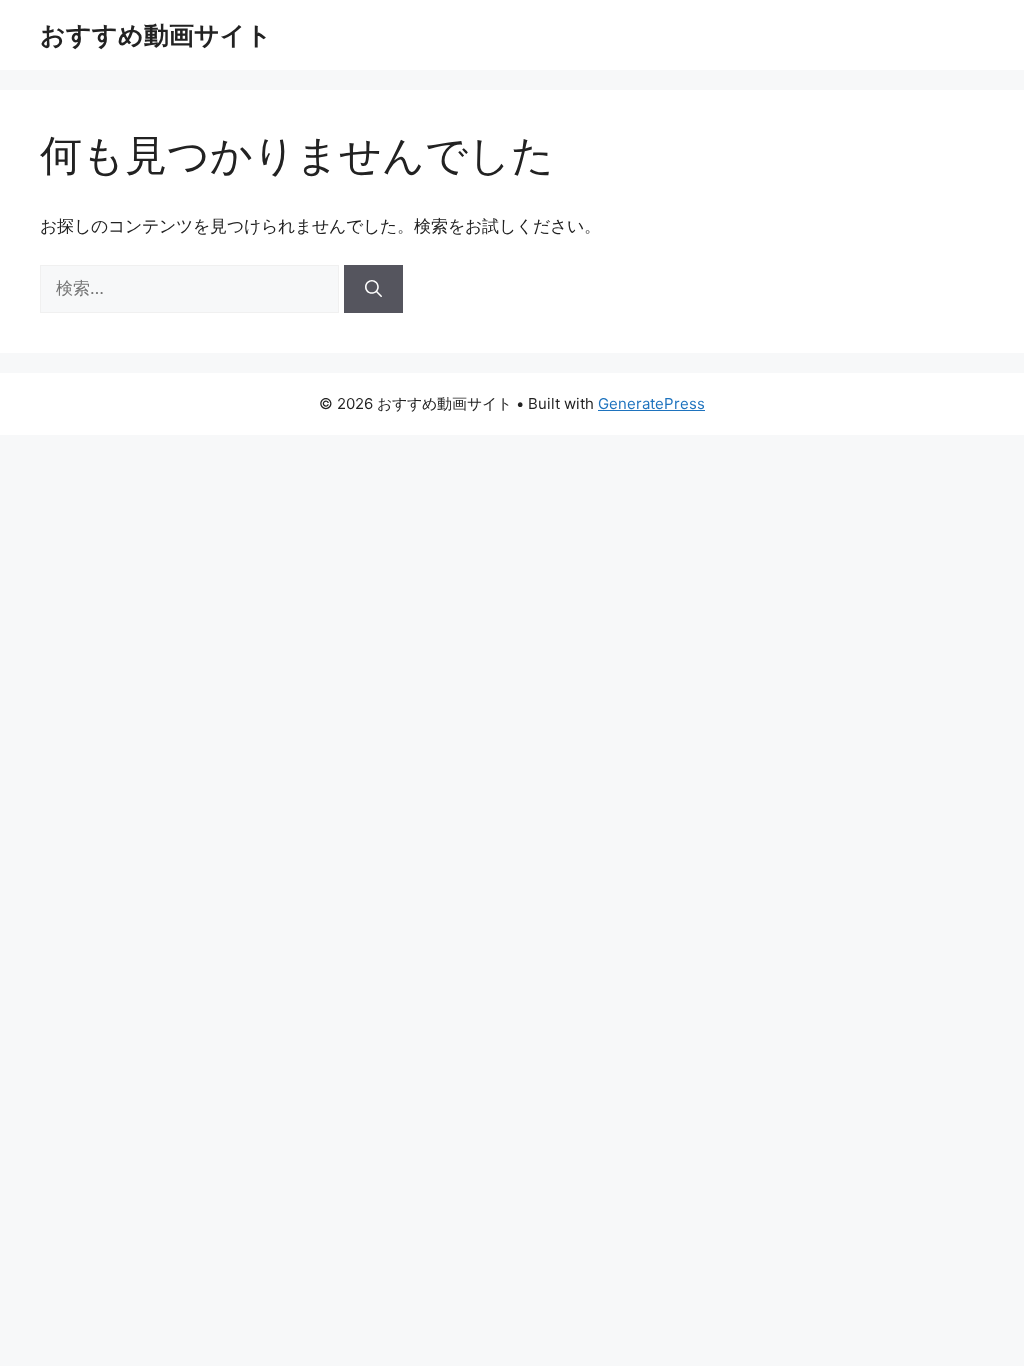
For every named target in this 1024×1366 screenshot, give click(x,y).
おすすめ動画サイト (156, 35)
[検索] (373, 289)
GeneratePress (651, 403)
